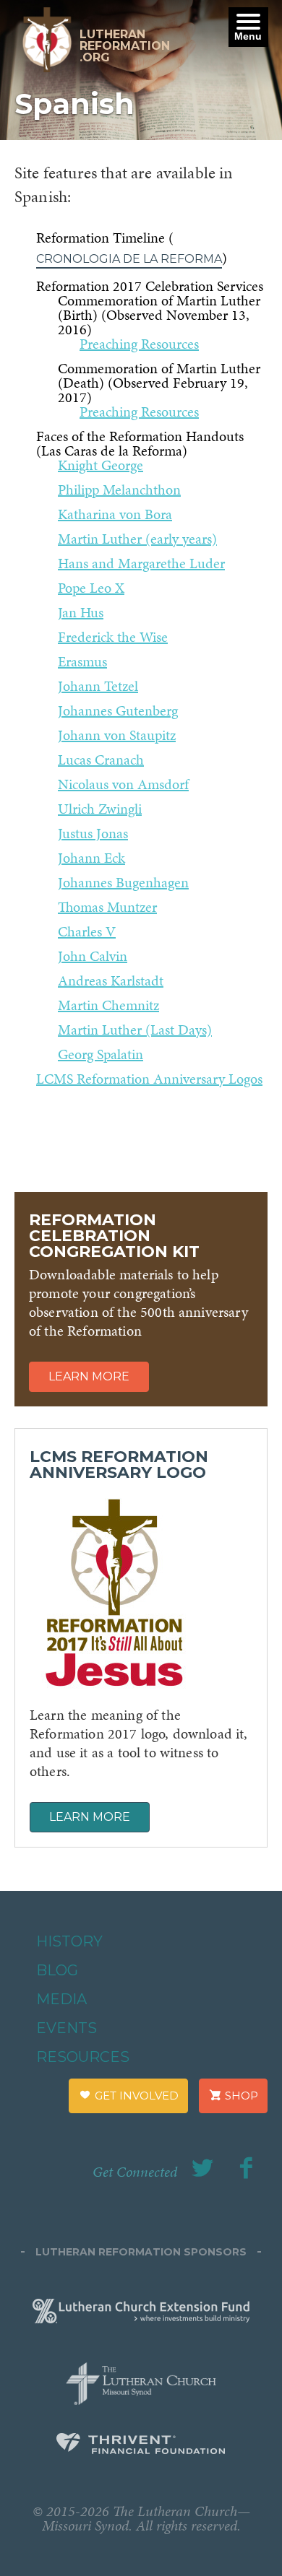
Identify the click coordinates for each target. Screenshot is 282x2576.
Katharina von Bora (115, 514)
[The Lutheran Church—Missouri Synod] (141, 2379)
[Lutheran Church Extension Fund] (141, 2309)
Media (61, 1999)
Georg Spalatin (101, 1054)
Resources (83, 2057)
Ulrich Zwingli (100, 809)
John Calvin (93, 956)
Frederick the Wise (113, 637)
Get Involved (135, 2096)
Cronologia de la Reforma (129, 259)
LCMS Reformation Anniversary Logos (149, 1079)
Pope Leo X (91, 588)
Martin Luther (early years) (137, 539)
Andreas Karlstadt (111, 980)
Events (67, 2028)
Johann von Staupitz (117, 735)
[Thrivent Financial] (141, 2446)
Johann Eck (91, 858)
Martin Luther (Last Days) (135, 1030)
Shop (240, 2096)
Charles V (87, 931)
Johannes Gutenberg (118, 710)
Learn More (89, 1376)
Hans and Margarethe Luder (141, 563)
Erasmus (82, 661)
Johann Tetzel (98, 686)
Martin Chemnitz (108, 1005)
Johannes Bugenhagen (123, 882)
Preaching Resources (139, 344)
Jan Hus (81, 612)
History (69, 1941)
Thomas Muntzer (107, 907)
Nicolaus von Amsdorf (123, 784)
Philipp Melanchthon (119, 489)
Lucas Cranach (101, 760)
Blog (57, 1970)
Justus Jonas (93, 833)
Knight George (101, 465)
